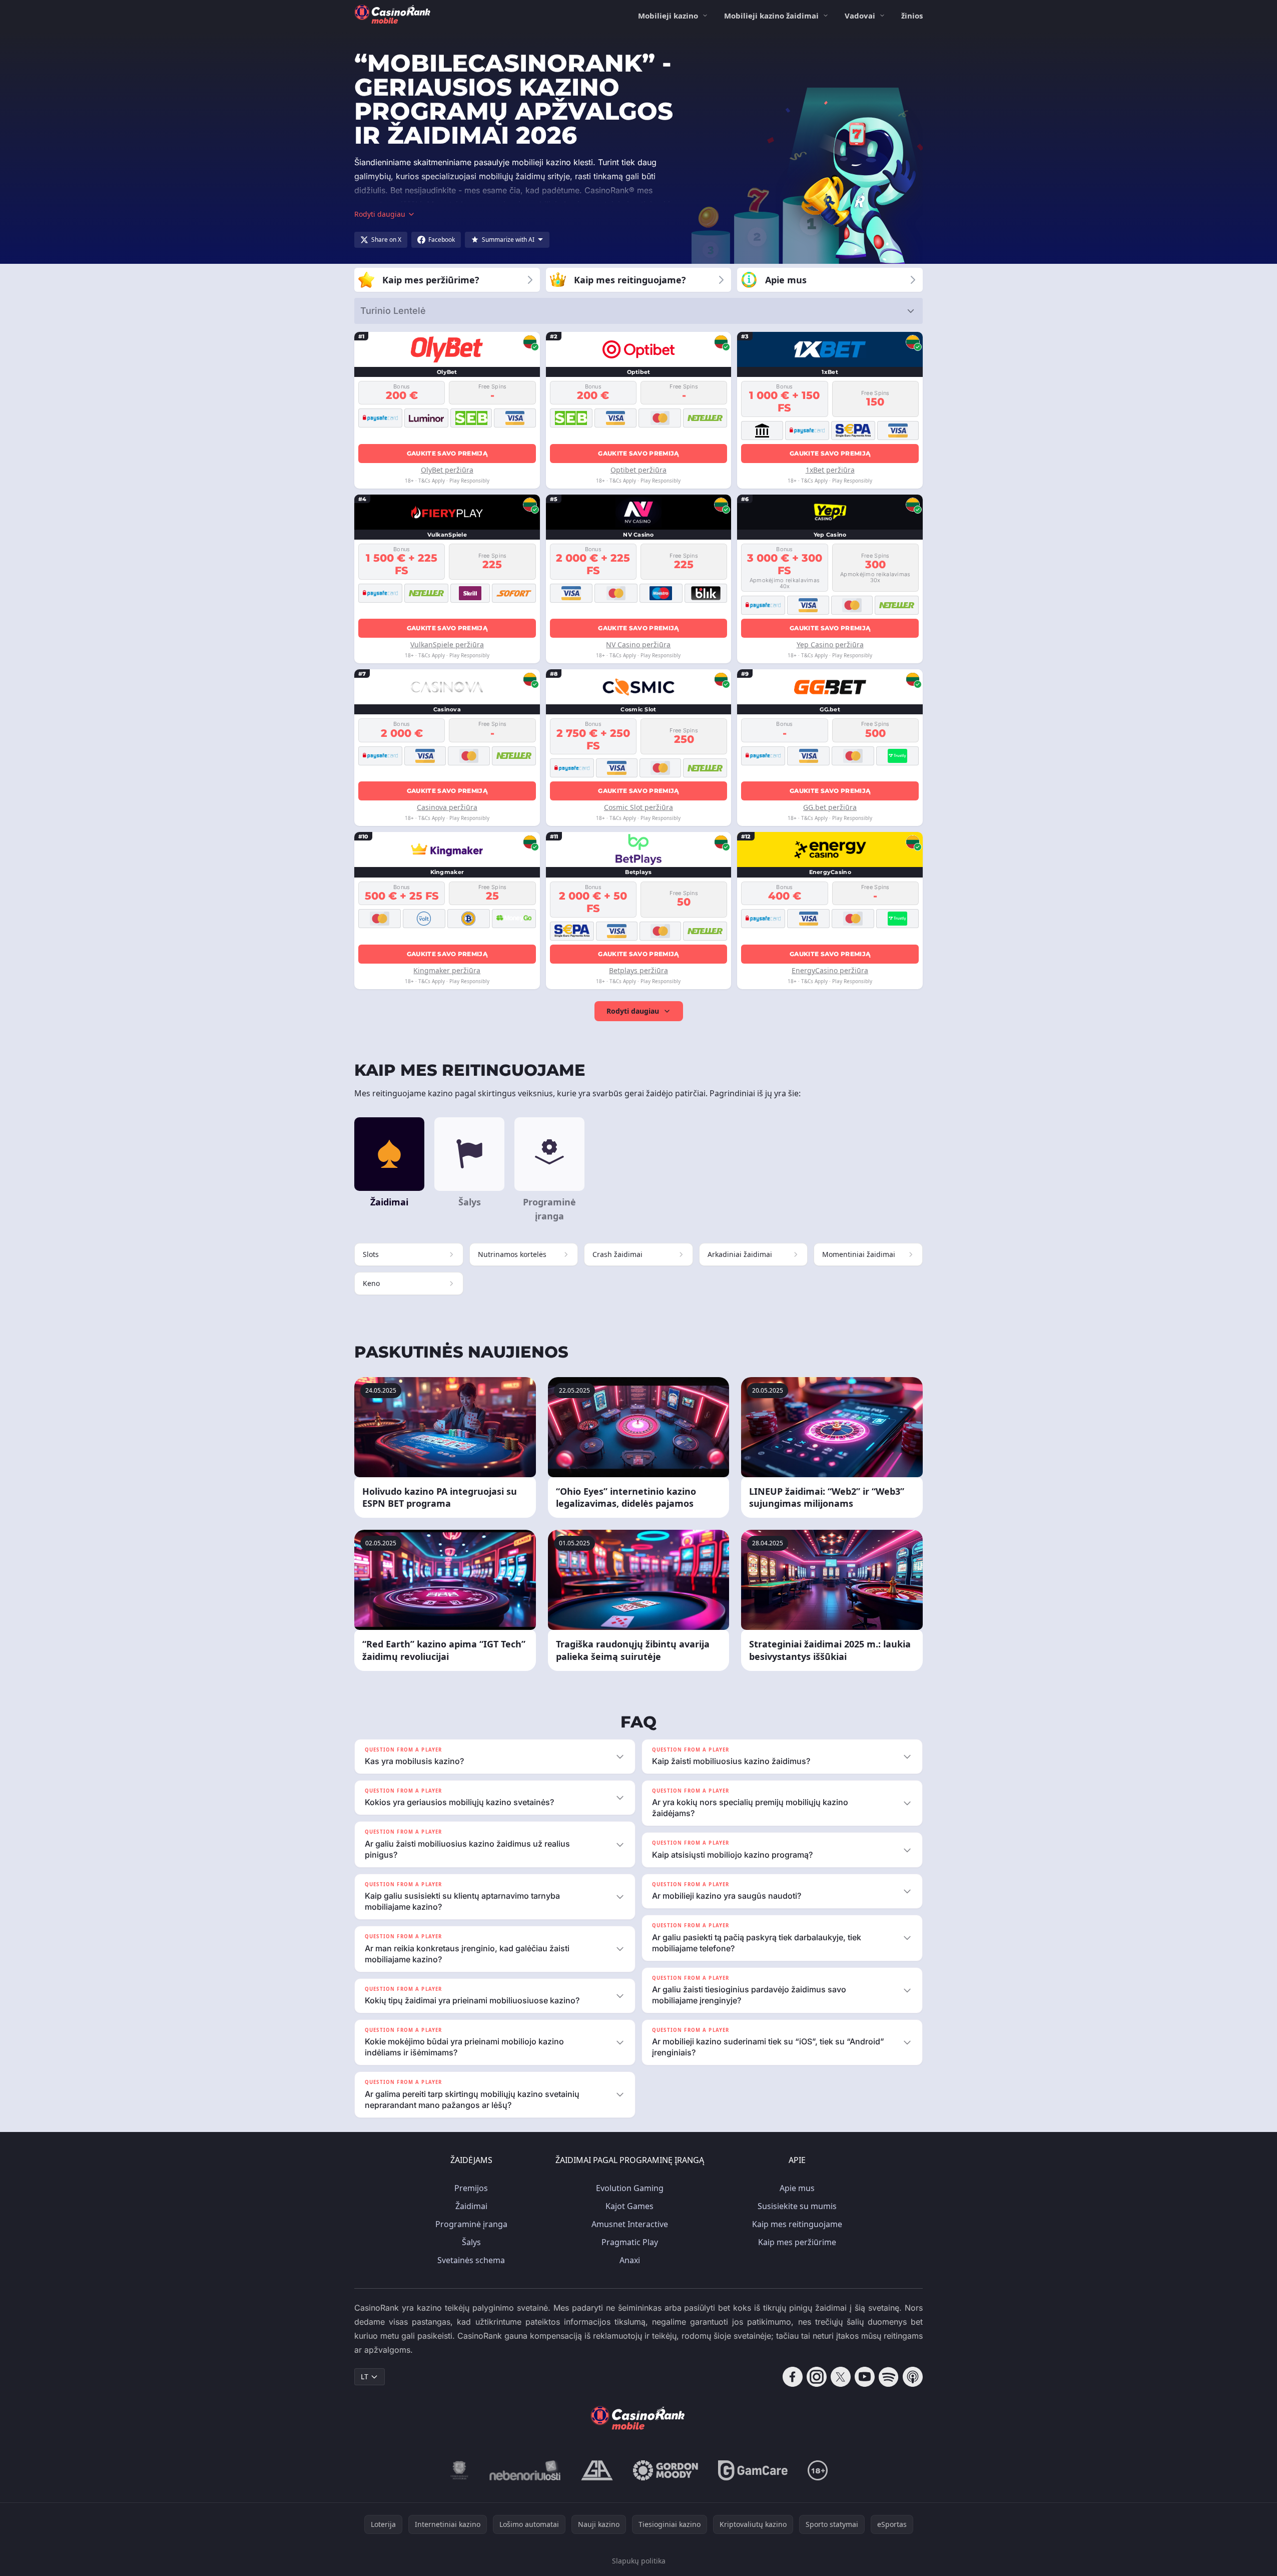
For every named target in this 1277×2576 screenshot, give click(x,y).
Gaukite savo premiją (447, 453)
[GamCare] (753, 2470)
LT (365, 2377)
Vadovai (860, 16)
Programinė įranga (471, 2224)
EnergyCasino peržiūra (830, 970)
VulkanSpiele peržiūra (447, 645)
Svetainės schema (471, 2260)
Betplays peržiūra (638, 970)
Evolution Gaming (630, 2188)
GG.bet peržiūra (830, 807)
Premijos (471, 2188)
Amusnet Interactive (630, 2224)
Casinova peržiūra (447, 807)
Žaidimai (471, 2206)
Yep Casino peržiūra (830, 645)
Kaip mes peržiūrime (797, 2242)
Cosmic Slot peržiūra (638, 807)
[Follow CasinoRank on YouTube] (865, 2377)
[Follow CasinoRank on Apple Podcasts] (913, 2377)
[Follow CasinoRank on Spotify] (889, 2377)
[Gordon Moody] (666, 2470)
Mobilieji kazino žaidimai (771, 16)
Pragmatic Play (630, 2242)
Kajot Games (629, 2206)
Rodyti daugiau (633, 1011)
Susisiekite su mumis (797, 2206)
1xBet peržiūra (830, 470)
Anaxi (630, 2260)
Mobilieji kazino (668, 16)
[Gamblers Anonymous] (597, 2470)
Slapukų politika (639, 2561)
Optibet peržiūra (638, 470)
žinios (912, 16)
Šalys (471, 2242)
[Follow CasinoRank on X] (841, 2377)
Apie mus (797, 2188)
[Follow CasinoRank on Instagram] (817, 2377)
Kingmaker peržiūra (447, 970)
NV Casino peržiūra (638, 645)
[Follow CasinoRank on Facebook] (793, 2377)
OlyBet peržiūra (447, 470)
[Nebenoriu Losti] (525, 2470)
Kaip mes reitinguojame (797, 2224)
